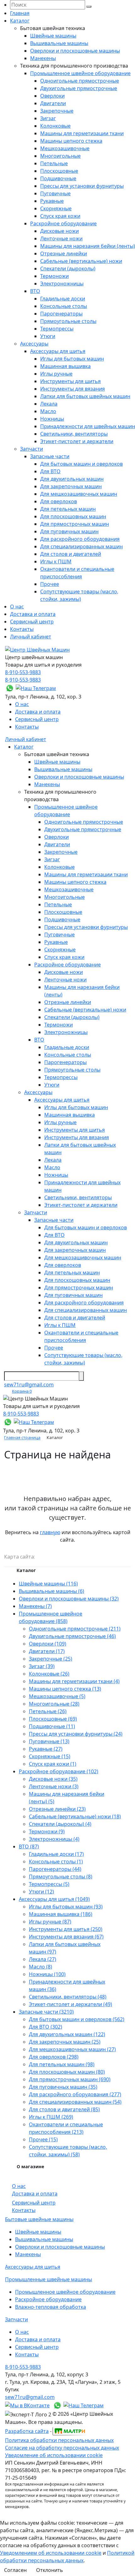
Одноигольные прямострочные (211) (75, 1629)
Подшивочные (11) (52, 1726)
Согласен (15, 2570)
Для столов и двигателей (71, 554)
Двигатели (53, 103)
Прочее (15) (43, 2139)
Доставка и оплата (33, 614)
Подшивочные (58, 178)
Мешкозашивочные (65, 148)
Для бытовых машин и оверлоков (81, 464)
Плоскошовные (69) (53, 1719)
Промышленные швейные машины (49, 2279)
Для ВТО (50, 471)
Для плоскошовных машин (73, 516)
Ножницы (52, 419)
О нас (17, 607)
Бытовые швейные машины (39, 2219)
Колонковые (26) (49, 1674)
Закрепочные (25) (51, 1659)
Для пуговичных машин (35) (63, 2087)
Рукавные (52, 201)
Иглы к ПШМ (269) (51, 2117)
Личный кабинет (31, 637)
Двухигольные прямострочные (79, 88)
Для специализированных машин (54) (75, 2102)
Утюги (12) (41, 1892)
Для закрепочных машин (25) (65, 2042)
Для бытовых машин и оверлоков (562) (77, 2019)
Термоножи (54, 276)
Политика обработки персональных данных (59, 2440)
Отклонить (50, 2570)
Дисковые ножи (59, 231)
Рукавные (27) (46, 1749)
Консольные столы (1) (56, 1862)
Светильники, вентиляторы (74, 434)
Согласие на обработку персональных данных (62, 2448)
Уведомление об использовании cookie (54, 2455)
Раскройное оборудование (63, 223)
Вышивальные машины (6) (51, 1591)
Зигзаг (48, 118)
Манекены (43, 58)
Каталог (20, 21)
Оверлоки (52, 96)
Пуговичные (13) (49, 1741)
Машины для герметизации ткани (82, 133)
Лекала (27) (43, 1959)
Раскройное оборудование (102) (59, 1771)
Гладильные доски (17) (56, 1854)
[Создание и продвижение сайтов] (69, 2430)
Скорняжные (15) (50, 1756)
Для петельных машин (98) (62, 2064)
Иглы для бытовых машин (72, 359)
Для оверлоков (59, 501)
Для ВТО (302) (46, 2027)
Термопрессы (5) (49, 1884)
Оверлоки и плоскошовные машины (75, 51)
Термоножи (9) (47, 1831)
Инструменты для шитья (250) (66, 1929)
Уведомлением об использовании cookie (51, 2553)
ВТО (35, 291)
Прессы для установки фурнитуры (82, 186)
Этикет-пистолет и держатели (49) (70, 2004)
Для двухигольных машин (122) (67, 2034)
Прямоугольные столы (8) (61, 1877)
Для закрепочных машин (71, 486)
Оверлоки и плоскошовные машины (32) (69, 1599)
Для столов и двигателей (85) (64, 2109)
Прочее (50, 584)
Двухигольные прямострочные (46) (72, 1636)
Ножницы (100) (47, 1974)
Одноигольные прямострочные (80, 81)
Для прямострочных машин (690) (70, 2079)
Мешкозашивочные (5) (57, 1696)
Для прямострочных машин (75, 524)
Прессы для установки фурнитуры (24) (76, 1734)
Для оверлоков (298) (54, 2057)
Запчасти (32, 449)
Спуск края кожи (60, 216)
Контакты (22, 629)
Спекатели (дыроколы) (68, 269)
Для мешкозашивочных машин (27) (72, 2049)
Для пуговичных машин (69, 531)
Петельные (54, 163)
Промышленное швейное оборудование (80, 73)
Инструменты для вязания (73, 389)
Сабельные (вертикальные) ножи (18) (75, 1816)
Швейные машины (53, 36)
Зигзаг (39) (42, 1666)
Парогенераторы (61, 314)
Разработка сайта (27, 2431)
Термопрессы (57, 329)
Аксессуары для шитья (58, 351)
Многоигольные (60, 156)
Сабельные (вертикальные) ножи (81, 261)
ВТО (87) (29, 1846)
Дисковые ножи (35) (53, 1779)
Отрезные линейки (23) (57, 1809)
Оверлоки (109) (48, 1644)
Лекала (49, 404)
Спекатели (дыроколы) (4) (60, 1824)
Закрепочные (57, 111)
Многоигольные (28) (54, 1704)
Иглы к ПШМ (56, 561)
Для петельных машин (68, 509)
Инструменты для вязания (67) (66, 1937)
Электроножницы (62, 284)
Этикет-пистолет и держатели (77, 441)
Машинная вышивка (65, 366)
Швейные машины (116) (48, 1584)
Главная (20, 13)
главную (50, 1532)
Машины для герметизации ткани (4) (74, 1681)
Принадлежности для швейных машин (88, 426)
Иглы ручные (56, 374)
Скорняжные (56, 208)
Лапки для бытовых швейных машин (85, 396)
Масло (48, 411)
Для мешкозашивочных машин (79, 494)
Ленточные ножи (61, 238)
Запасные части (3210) (46, 2012)
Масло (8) (40, 1967)
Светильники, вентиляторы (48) (68, 1997)
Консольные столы (64, 306)
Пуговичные (55, 193)
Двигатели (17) (47, 1651)
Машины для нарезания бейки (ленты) (88, 246)
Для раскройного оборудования (80, 539)
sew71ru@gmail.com (29, 1385)
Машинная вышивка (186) (61, 1914)
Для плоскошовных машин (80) (67, 2072)
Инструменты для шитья (70, 381)
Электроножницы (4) (54, 1839)
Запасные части (50, 456)
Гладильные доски (63, 299)
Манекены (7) (35, 1606)
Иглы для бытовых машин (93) (66, 1907)
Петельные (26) (48, 1711)
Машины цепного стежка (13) (65, 1689)
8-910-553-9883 (23, 672)
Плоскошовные (59, 171)
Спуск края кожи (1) (53, 1764)
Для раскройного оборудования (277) (75, 2094)
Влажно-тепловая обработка (51, 2307)
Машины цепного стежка (71, 141)
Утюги (48, 336)
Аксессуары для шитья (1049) (54, 1899)
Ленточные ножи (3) (54, 1786)
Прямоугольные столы (68, 321)
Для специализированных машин (81, 546)
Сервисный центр (32, 622)
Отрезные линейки (64, 254)
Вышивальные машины (59, 43)
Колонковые (55, 126)
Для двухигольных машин (72, 479)
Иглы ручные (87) (50, 1922)
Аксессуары (34, 344)
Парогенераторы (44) (55, 1869)
